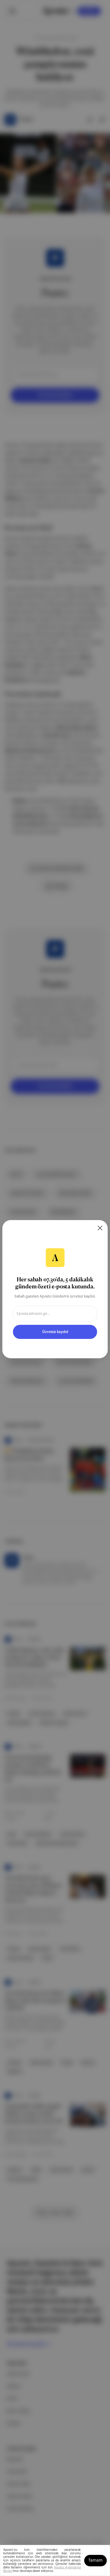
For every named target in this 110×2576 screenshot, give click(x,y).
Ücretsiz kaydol (55, 1332)
